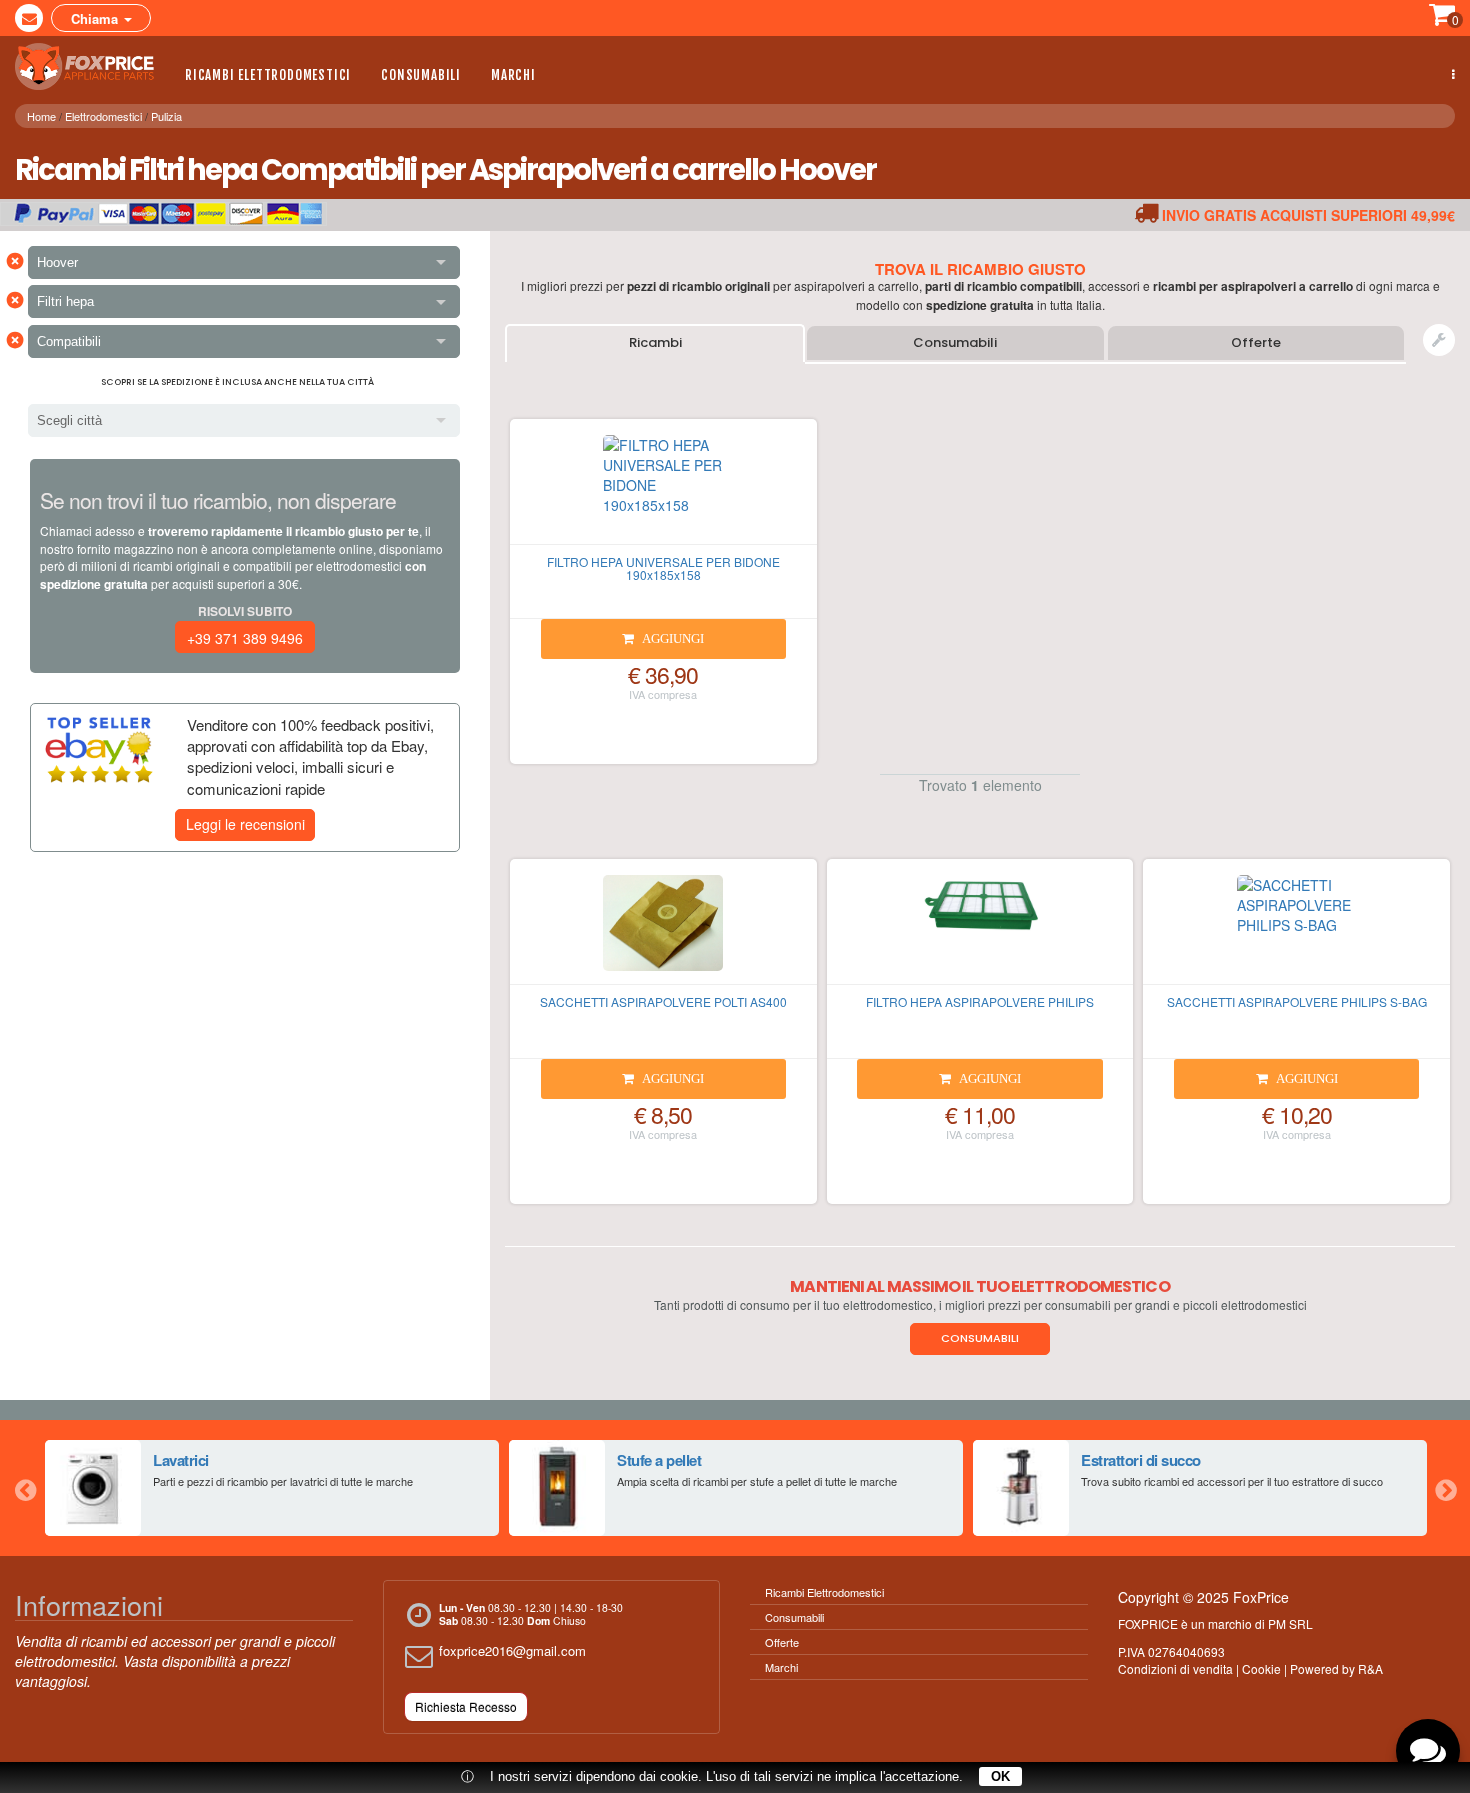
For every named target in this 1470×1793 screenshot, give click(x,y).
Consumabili (421, 75)
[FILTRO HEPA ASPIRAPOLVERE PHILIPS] (980, 930)
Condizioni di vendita (1175, 1668)
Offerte (1256, 342)
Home (41, 116)
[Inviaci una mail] (29, 18)
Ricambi (655, 342)
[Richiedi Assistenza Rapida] (1439, 340)
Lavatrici (181, 1460)
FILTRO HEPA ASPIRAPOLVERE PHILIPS (980, 1001)
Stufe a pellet (659, 1460)
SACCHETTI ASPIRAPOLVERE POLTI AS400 (663, 1001)
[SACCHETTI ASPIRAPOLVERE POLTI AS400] (663, 930)
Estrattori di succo (1141, 1460)
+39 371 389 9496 (245, 638)
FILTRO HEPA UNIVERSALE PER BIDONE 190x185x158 (663, 568)
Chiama (96, 18)
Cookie (1261, 1668)
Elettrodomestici (103, 116)
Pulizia (166, 116)
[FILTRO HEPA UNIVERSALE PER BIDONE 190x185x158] (663, 490)
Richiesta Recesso (466, 1706)
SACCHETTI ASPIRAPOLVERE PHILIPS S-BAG (1297, 1001)
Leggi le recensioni (245, 824)
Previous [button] (25, 1488)
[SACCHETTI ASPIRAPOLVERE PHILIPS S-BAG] (1296, 930)
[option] (272, 1488)
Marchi (513, 75)
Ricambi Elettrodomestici (268, 75)
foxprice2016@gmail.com (512, 1650)
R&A (1370, 1668)
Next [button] (1445, 1488)
